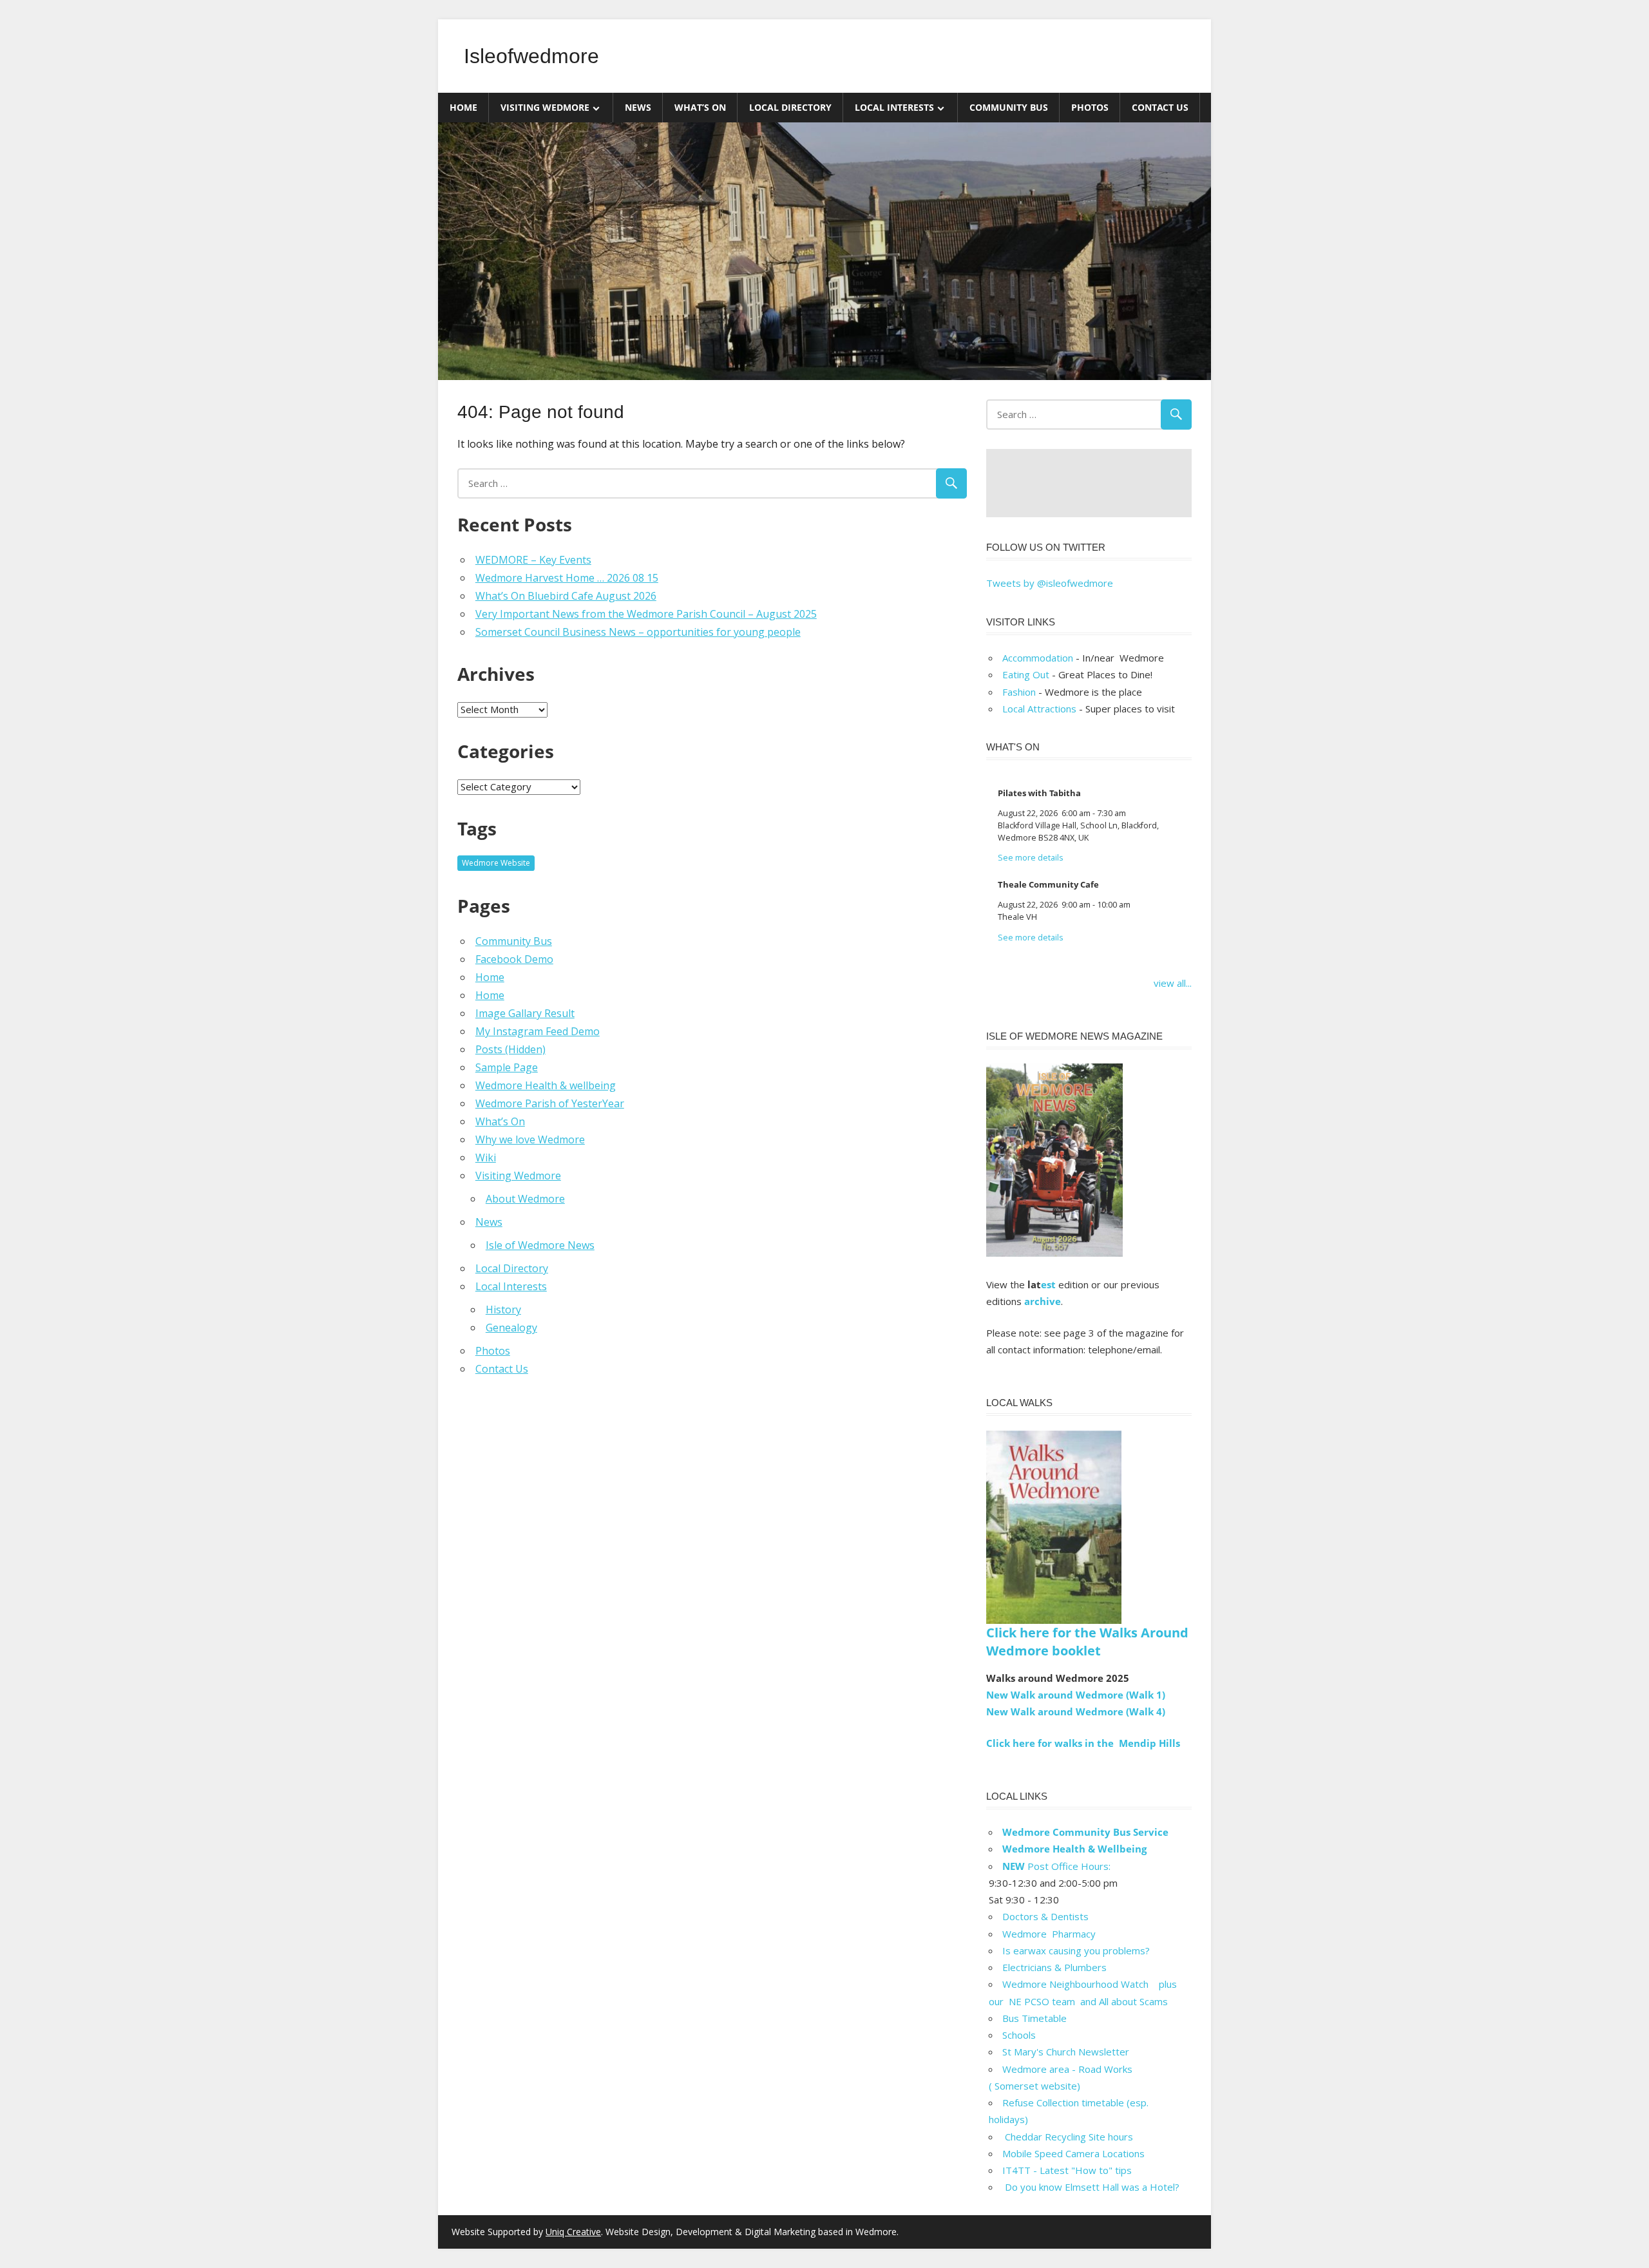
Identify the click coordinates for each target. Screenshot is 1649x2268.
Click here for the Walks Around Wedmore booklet (1087, 1642)
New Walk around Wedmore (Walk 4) (1076, 1711)
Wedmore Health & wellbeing (546, 1085)
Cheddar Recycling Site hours (1075, 2137)
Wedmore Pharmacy (1049, 1934)
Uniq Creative (573, 2232)
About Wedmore (525, 1199)
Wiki (486, 1158)
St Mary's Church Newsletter (1066, 2052)
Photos (1090, 107)
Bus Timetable (1034, 2018)
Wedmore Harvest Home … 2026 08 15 (567, 578)
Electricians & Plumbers (1054, 1967)
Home (463, 107)
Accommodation (1038, 658)
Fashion (1019, 692)
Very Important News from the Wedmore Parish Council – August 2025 (646, 614)
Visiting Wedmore (545, 107)
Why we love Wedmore (530, 1139)
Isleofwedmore (531, 56)
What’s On (700, 107)
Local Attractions (1039, 709)
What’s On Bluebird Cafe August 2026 (566, 596)
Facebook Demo (514, 959)
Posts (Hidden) (510, 1049)
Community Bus (1009, 107)
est (1048, 1284)
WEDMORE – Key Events (533, 560)
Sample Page (507, 1067)
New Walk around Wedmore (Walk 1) (1076, 1695)
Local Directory (790, 107)
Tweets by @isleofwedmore (1050, 583)
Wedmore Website (496, 863)
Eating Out (1026, 674)
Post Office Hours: (1056, 1866)
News (638, 107)
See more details (1031, 858)
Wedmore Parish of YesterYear (550, 1103)
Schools (1019, 2035)
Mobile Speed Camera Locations (1073, 2153)
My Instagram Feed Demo (538, 1031)
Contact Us (1160, 107)
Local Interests (894, 107)
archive (1043, 1301)
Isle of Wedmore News (540, 1245)
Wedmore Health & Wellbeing (1074, 1849)
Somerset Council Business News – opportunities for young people (638, 632)
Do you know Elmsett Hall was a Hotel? (1091, 2187)
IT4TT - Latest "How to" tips (1067, 2170)
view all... (1173, 983)
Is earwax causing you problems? (1076, 1950)
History (503, 1310)
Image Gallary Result (525, 1013)
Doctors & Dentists (1045, 1916)
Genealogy (511, 1328)
